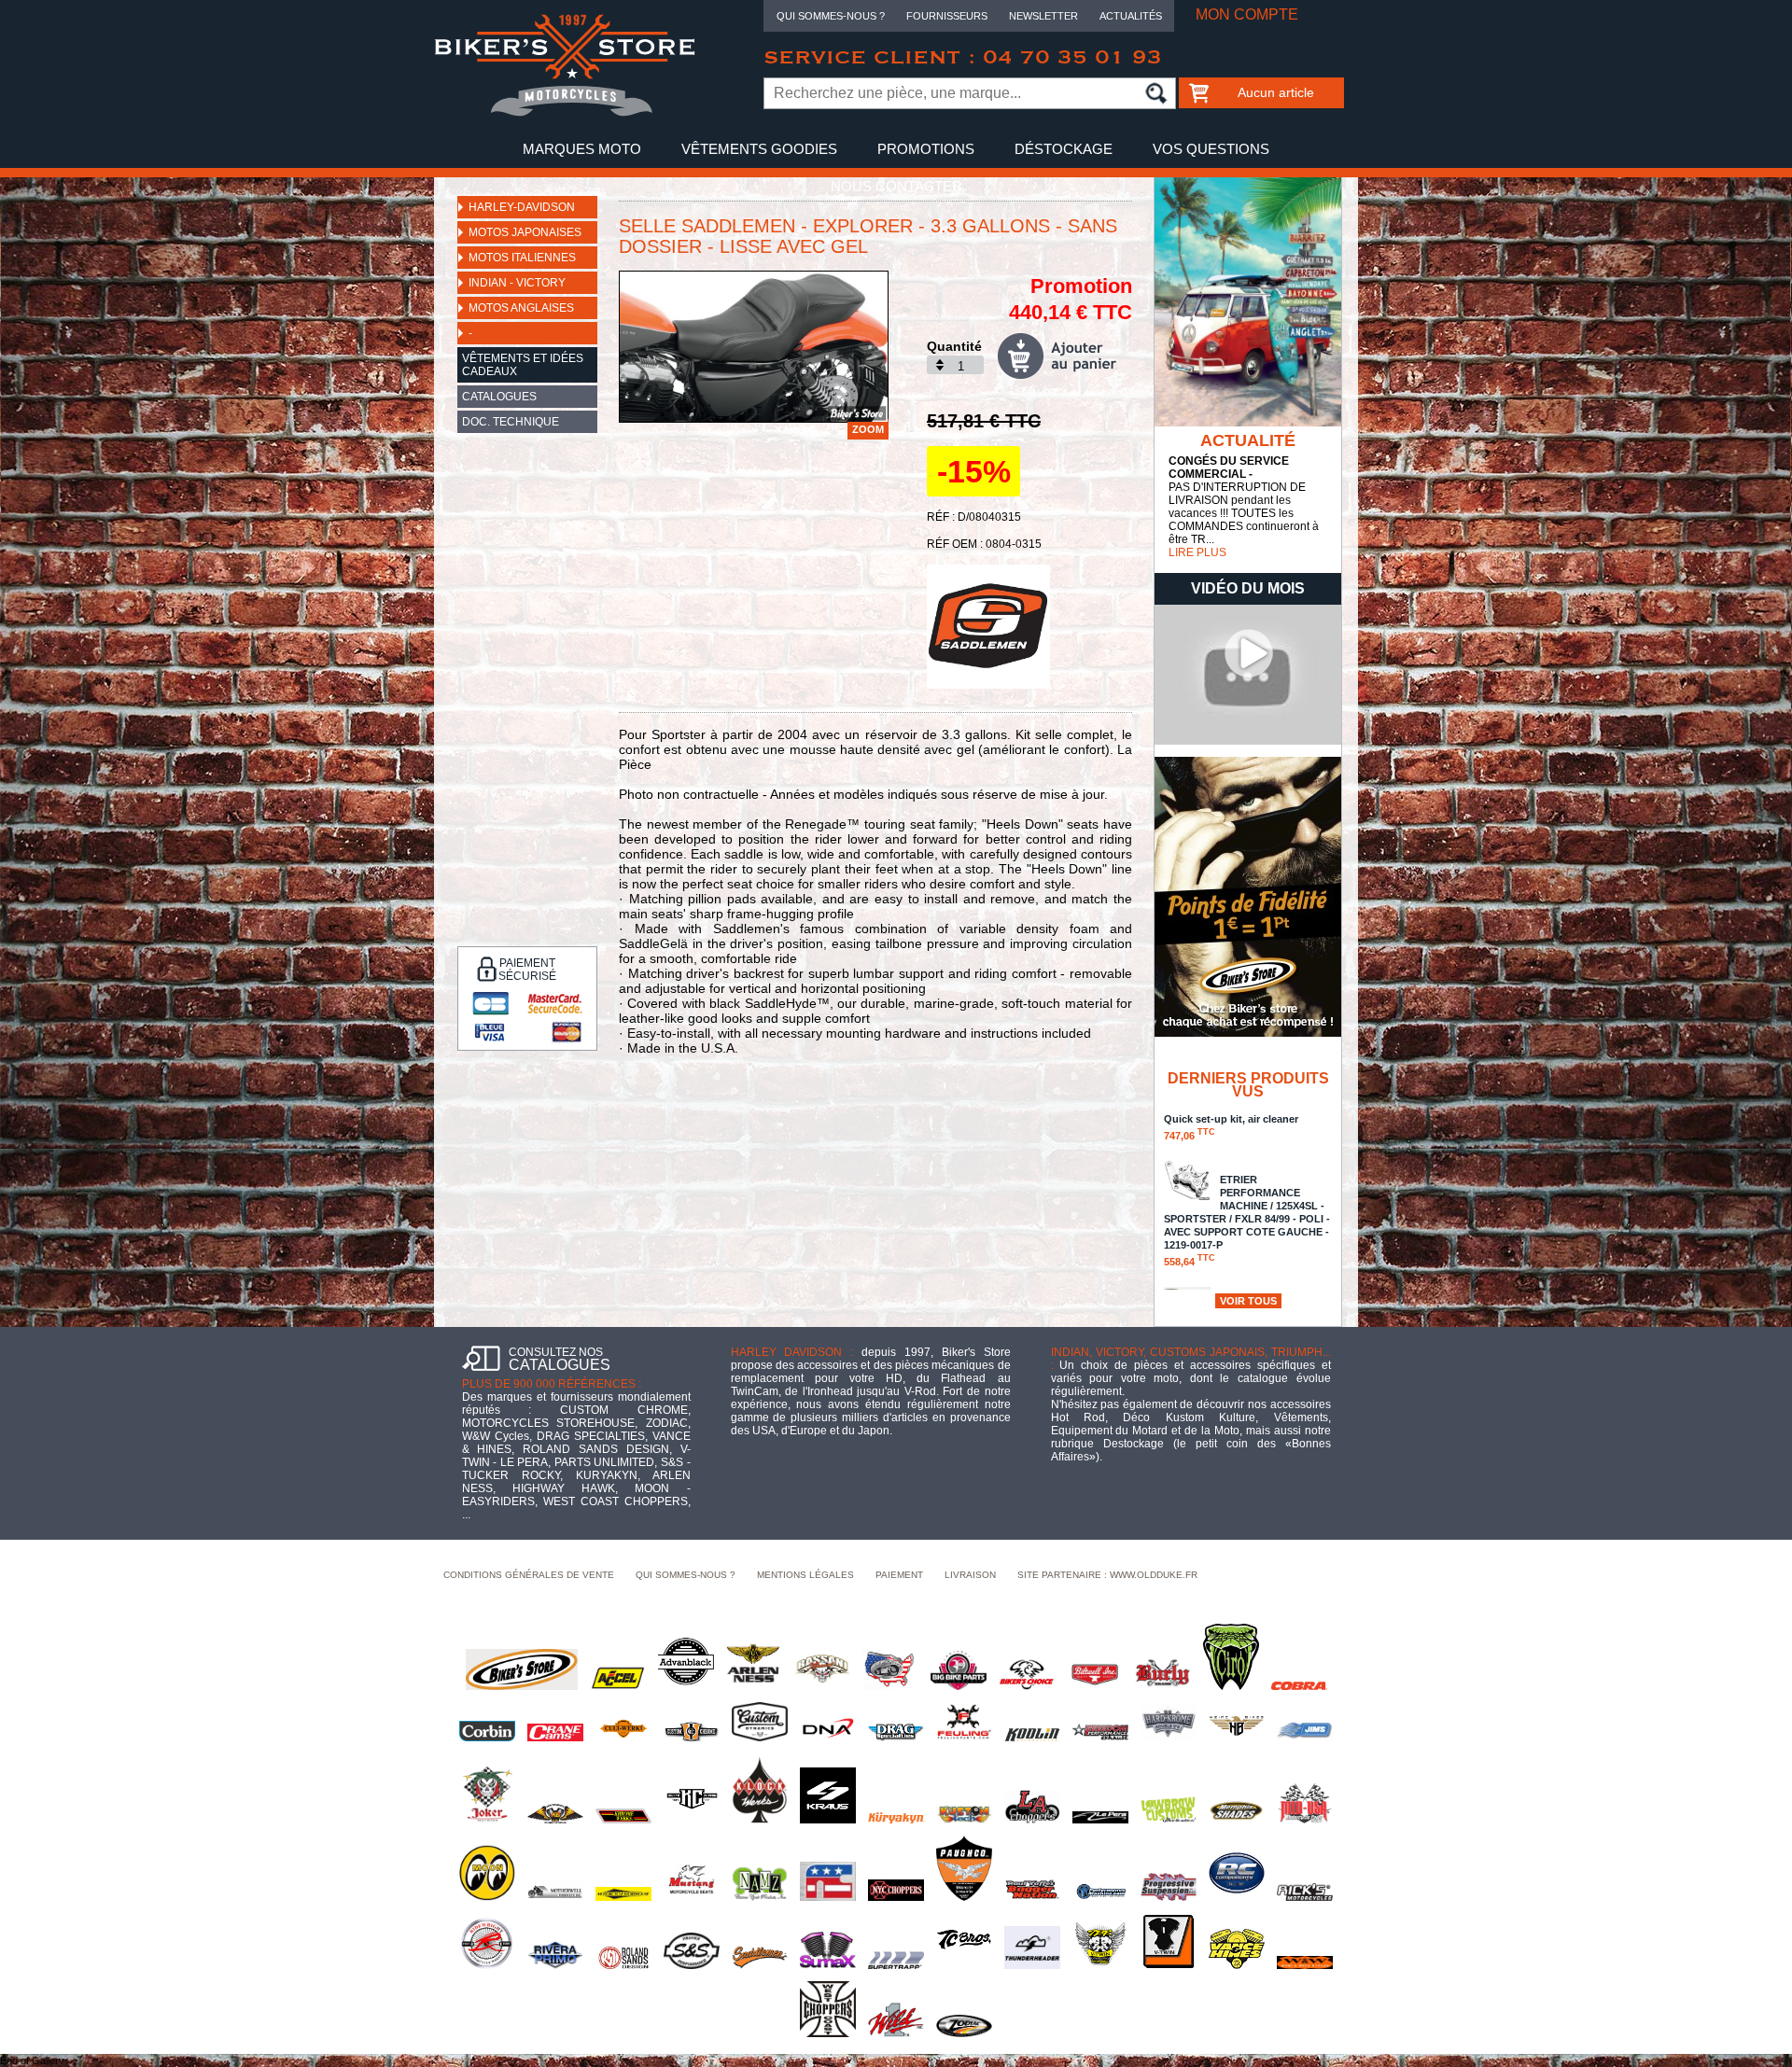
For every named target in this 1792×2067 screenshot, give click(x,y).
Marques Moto (582, 149)
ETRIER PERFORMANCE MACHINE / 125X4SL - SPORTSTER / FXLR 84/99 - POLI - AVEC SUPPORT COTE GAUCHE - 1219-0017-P (1247, 1221)
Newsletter (1043, 16)
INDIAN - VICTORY (517, 283)
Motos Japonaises (525, 232)
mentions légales (805, 1575)
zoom (868, 429)
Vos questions (1211, 149)
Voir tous (1248, 1301)
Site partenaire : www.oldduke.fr (1107, 1575)
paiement (899, 1575)
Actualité (1248, 440)
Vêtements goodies (759, 149)
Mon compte (1247, 14)
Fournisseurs (947, 16)
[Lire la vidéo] (1248, 741)
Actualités (1131, 16)
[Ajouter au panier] (1065, 356)
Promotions (926, 149)
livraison (970, 1575)
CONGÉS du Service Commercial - (1229, 468)
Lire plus (1197, 552)
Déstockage (1064, 149)
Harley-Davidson (522, 207)
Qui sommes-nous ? (831, 16)
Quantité (954, 346)
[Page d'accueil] (565, 113)
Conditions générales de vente (529, 1575)
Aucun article (1276, 92)
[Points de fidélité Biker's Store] (1248, 1033)
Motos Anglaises (521, 308)
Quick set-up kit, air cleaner (1231, 1127)
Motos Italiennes (522, 258)
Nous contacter (896, 186)
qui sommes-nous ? (686, 1575)
